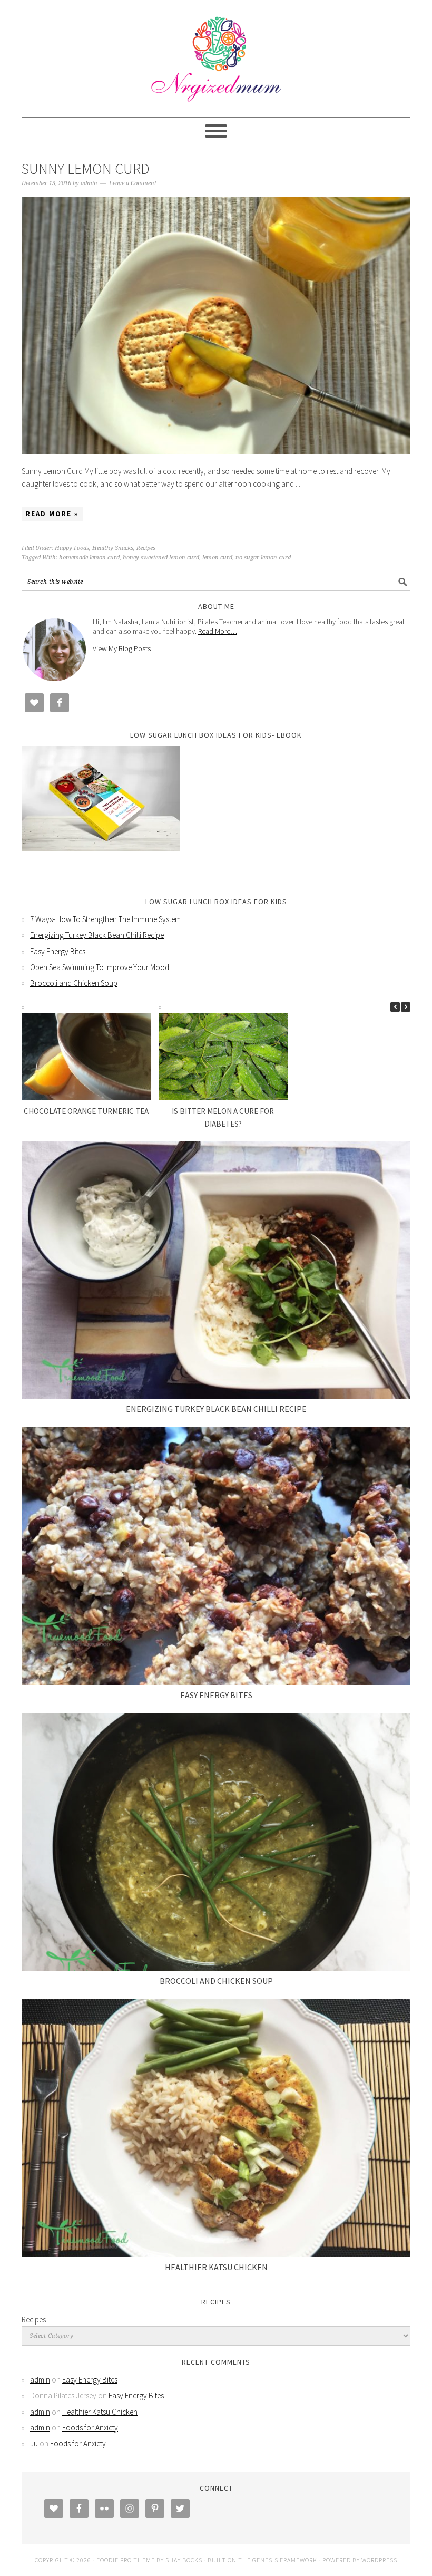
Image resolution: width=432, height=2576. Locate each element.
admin (40, 2380)
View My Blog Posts (122, 648)
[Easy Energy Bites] (216, 1556)
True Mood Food (216, 54)
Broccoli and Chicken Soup (74, 983)
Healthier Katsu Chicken (216, 2267)
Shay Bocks (184, 2560)
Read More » (52, 514)
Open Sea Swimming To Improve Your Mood (100, 967)
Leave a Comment (133, 183)
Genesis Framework (285, 2560)
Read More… (218, 631)
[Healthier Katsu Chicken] (216, 2128)
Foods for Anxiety (90, 2428)
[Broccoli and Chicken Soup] (216, 1842)
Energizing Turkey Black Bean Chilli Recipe (97, 935)
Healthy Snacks (113, 548)
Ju (34, 2443)
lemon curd (217, 558)
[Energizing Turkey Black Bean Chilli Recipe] (216, 1270)
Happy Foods (72, 548)
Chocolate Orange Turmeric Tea (86, 1111)
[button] (406, 1007)
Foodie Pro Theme (126, 2560)
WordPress (379, 2560)
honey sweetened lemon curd (161, 558)
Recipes (146, 548)
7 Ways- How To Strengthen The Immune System (105, 919)
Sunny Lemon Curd (86, 169)
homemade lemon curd (89, 558)
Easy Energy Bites (58, 951)
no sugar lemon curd (263, 558)
